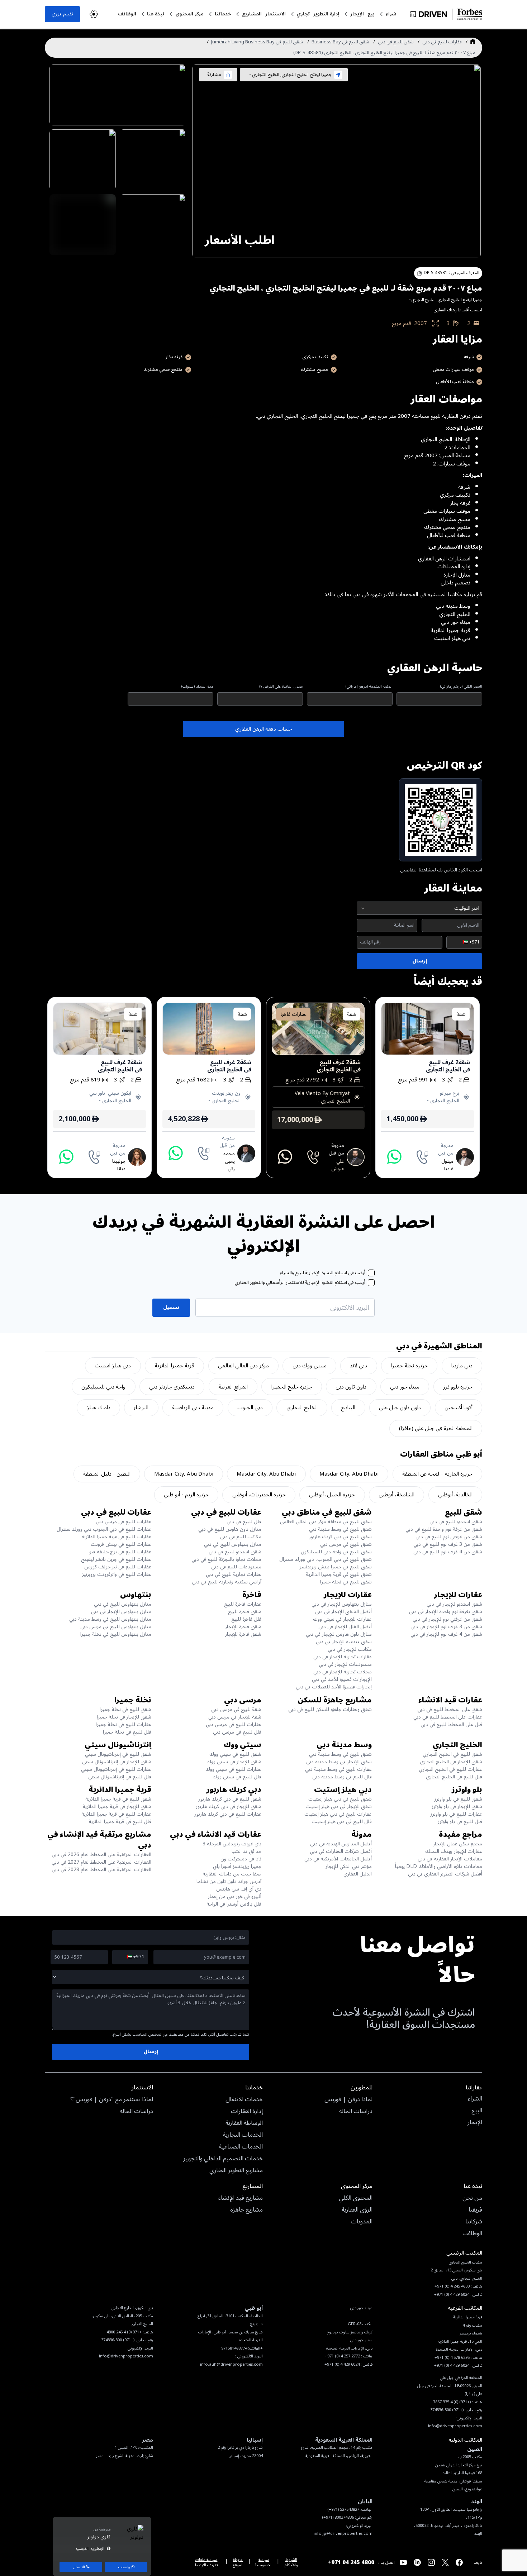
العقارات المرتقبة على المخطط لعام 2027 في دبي (101, 1862)
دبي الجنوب (250, 1408)
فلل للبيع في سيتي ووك (237, 1777)
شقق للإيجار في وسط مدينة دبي (339, 1762)
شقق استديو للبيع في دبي (456, 1522)
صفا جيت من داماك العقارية (232, 1874)
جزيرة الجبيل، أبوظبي (332, 1495)
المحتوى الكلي (356, 2198)
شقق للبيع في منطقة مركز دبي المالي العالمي (326, 1522)
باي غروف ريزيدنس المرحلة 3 (232, 1844)
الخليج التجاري (302, 1408)
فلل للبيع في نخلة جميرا (127, 1732)
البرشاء (141, 1408)
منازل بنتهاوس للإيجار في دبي (342, 1604)
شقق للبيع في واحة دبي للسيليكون (336, 1552)
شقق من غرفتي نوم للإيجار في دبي (447, 1619)
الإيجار (357, 14)
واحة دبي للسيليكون (103, 1387)
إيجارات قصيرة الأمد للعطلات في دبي (334, 1687)
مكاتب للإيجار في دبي (350, 1649)
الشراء (475, 2099)
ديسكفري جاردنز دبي (172, 1387)
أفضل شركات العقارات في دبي (341, 1851)
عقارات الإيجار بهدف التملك (454, 1851)
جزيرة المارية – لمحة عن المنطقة (437, 1474)
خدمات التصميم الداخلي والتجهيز (223, 2159)
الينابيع (348, 1408)
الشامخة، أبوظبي (397, 1495)
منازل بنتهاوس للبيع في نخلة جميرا (116, 1634)
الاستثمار (276, 14)
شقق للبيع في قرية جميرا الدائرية (339, 1574)
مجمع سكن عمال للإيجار (458, 1844)
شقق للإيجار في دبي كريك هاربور (229, 1806)
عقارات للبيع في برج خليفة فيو (120, 1552)
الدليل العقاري (358, 1874)
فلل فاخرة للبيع (246, 1619)
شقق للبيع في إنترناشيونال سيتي (118, 1754)
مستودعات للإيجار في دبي (345, 1664)
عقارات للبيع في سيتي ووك (233, 1769)
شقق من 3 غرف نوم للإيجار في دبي (446, 1627)
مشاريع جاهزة (246, 2210)
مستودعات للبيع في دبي (236, 1567)
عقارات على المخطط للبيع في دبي (448, 1717)
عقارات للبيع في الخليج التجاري (450, 1769)
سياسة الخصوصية (264, 2562)
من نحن (472, 2198)
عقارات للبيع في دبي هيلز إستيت (338, 1814)
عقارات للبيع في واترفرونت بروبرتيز (117, 1574)
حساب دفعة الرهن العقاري (264, 729)
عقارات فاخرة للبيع (243, 1604)
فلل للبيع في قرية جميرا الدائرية (120, 1822)
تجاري (303, 14)
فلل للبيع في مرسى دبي (237, 1732)
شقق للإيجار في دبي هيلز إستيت (339, 1806)
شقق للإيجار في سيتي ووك (234, 1762)
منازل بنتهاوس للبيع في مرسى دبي (116, 1627)
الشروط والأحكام (291, 2562)
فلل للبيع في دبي (244, 1522)
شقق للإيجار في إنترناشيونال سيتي (117, 1762)
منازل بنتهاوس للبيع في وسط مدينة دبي (110, 1619)
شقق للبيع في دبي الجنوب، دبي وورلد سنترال (326, 1559)
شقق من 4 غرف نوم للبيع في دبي (448, 1552)
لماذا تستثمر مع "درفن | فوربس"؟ (112, 2100)
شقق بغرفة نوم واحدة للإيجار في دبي (446, 1612)
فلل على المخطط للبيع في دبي (451, 1724)
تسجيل (171, 1307)
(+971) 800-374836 (118, 2340)
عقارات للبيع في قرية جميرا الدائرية (116, 1537)
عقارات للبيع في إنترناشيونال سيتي (116, 1769)
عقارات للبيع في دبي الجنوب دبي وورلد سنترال (104, 1529)
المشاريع (252, 14)
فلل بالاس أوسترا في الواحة (234, 1904)
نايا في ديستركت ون (241, 1859)
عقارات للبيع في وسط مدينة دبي (338, 1769)
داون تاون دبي (351, 1387)
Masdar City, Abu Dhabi (349, 1474)
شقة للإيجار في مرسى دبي (235, 1717)
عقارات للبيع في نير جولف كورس (118, 1567)
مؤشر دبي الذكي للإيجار (349, 1866)
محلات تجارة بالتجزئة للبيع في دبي (226, 1559)
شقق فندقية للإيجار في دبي (344, 1642)
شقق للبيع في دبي (396, 42)
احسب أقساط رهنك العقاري (458, 310)
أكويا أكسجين (459, 1408)
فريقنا (475, 2210)
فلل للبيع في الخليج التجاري (454, 1777)
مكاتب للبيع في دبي (241, 1537)
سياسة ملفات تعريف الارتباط (206, 2562)
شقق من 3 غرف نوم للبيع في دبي (448, 1544)
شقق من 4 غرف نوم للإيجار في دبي (446, 1634)
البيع (477, 2111)
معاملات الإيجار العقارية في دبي (450, 1859)
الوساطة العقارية (244, 2123)
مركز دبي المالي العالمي (243, 1366)
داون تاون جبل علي (400, 1408)
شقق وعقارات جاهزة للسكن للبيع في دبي (330, 1709)
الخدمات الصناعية (241, 2147)
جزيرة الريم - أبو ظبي (186, 1495)
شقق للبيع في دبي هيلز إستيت (340, 1799)
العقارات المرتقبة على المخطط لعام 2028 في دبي (101, 1870)
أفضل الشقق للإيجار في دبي (343, 1612)
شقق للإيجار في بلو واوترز (457, 1806)
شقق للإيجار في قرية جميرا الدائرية (117, 1806)
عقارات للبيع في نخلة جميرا (124, 1724)
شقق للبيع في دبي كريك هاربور (340, 1537)
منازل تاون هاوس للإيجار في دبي (339, 1634)
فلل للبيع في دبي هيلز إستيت (342, 1822)
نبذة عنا (156, 14)
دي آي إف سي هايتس (239, 1889)
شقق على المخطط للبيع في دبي (450, 1709)
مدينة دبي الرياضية (193, 1408)
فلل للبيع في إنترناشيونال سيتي (120, 1777)
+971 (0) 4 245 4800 (124, 2332)
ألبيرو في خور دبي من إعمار (235, 1896)
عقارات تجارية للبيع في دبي (234, 1574)
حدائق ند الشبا (246, 1851)
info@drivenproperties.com (126, 2356)
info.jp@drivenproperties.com (343, 2534)
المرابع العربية (233, 1387)
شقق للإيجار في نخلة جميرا (124, 1717)
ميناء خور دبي (405, 1387)
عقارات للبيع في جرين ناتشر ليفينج (116, 1559)
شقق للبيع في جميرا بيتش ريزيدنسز (336, 1567)
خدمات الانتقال (244, 2100)
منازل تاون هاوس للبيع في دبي (230, 1529)
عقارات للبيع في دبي (442, 42)
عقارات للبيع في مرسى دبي (124, 1522)
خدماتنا (223, 14)
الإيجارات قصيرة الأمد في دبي (342, 1679)
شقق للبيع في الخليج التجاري (452, 1754)
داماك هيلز (99, 1408)
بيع (371, 14)
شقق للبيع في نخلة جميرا (346, 1582)
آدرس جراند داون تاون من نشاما (229, 1881)
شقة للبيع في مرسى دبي (236, 1709)
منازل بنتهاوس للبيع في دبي (233, 1544)
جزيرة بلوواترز (458, 1387)
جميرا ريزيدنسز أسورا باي (237, 1866)
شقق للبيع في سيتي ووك (235, 1754)
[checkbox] (371, 1273)
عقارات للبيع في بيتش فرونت (121, 1544)
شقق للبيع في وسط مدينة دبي (340, 1529)
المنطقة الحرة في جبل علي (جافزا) (436, 1428)
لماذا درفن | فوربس (348, 2100)
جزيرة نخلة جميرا (409, 1366)
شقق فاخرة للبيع (245, 1612)
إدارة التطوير (326, 14)
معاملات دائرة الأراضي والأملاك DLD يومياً (439, 1866)
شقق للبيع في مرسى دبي (346, 1544)
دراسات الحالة (356, 2112)
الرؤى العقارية (357, 2210)
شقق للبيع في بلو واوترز (458, 1799)
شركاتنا (474, 2222)
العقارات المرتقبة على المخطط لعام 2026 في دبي (101, 1855)
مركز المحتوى (189, 14)
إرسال (420, 961)
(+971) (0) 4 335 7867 (452, 2402)
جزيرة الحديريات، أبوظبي (259, 1495)
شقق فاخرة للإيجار (243, 1627)
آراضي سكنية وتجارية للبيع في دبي (227, 1582)
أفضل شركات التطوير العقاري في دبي (445, 1874)
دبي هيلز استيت (113, 1366)
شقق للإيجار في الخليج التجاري (451, 1762)
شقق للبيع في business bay (340, 42)
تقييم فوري (62, 14)
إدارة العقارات (247, 2112)
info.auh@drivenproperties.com (231, 2364)
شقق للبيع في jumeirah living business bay (257, 42)
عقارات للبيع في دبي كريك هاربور (228, 1814)
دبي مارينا (462, 1366)
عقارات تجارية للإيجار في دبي (343, 1657)
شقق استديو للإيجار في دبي (454, 1604)
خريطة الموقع (238, 2562)
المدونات (362, 2222)
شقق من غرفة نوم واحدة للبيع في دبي (444, 1529)
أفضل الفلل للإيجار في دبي (345, 1627)
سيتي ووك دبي (310, 1366)
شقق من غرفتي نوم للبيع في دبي (449, 1537)
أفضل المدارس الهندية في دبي (341, 1844)
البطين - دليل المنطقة (107, 1474)
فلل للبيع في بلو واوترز (460, 1822)
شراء (391, 14)
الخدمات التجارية (243, 2135)
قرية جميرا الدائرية (174, 1366)
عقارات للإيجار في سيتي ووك (342, 1619)
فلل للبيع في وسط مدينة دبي (342, 1777)
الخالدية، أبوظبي (455, 1495)
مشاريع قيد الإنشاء (241, 2198)
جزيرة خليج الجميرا (292, 1387)
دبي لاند (359, 1366)
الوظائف (127, 14)
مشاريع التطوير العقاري (236, 2171)
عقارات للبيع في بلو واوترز (456, 1814)
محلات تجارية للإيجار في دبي (343, 1672)
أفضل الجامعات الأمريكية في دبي (338, 1859)
